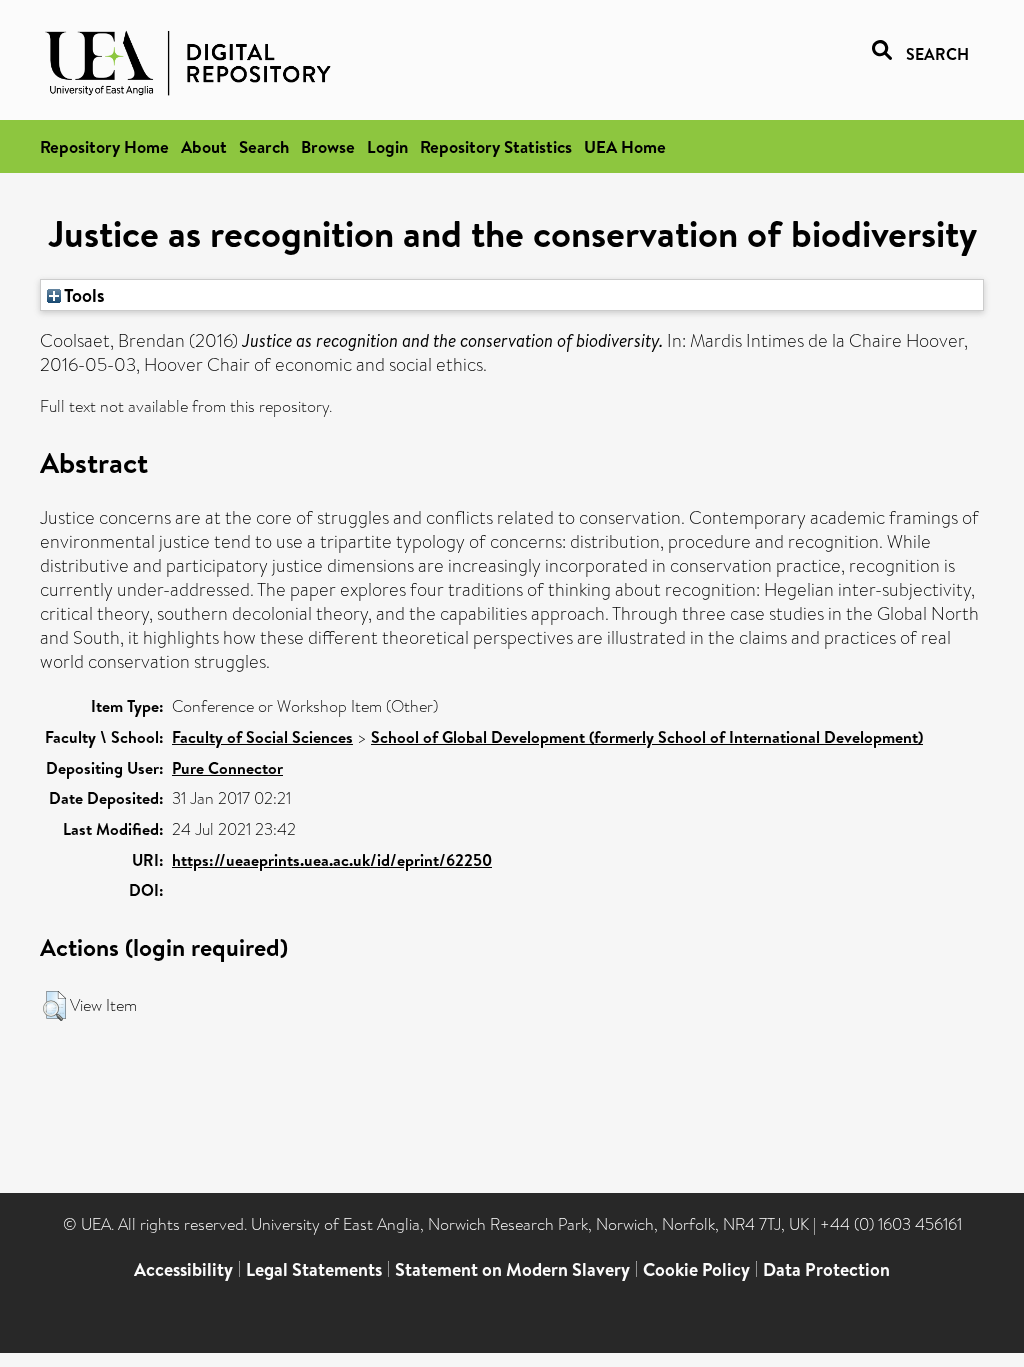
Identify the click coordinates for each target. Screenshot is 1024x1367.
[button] (54, 1006)
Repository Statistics (496, 146)
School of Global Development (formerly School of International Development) (647, 737)
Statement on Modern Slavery (512, 1269)
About (204, 146)
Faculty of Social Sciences (262, 737)
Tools (83, 295)
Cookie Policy (696, 1269)
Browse (328, 146)
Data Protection (826, 1269)
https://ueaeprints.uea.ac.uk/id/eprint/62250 (332, 860)
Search (264, 146)
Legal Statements (314, 1269)
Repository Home (104, 146)
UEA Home (625, 146)
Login (387, 146)
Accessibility (183, 1269)
